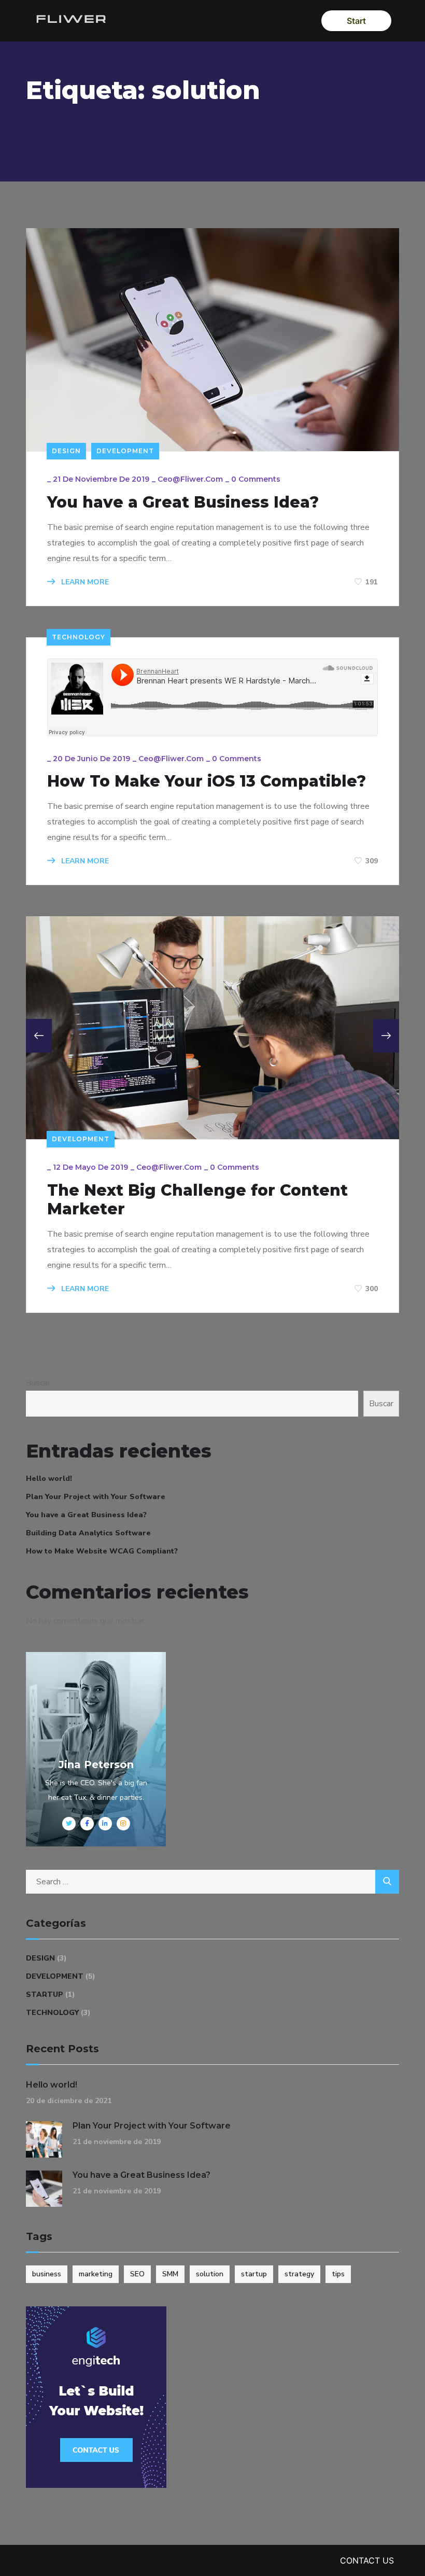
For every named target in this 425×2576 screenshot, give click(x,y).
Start (356, 21)
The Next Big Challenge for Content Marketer (197, 1200)
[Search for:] (212, 1882)
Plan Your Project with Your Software (96, 1497)
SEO (137, 2274)
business (47, 2274)
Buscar (38, 1383)
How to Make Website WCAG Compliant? (102, 1551)
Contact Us (367, 2560)
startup (254, 2274)
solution (210, 2274)
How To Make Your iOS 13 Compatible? (207, 781)
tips (338, 2274)
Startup (45, 1994)
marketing (96, 2274)
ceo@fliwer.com (190, 479)
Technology (79, 637)
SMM (170, 2274)
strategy (299, 2274)
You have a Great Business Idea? (183, 502)
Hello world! (49, 1479)
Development (125, 451)
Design (66, 451)
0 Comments (256, 479)
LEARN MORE (84, 582)
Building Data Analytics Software (88, 1533)
